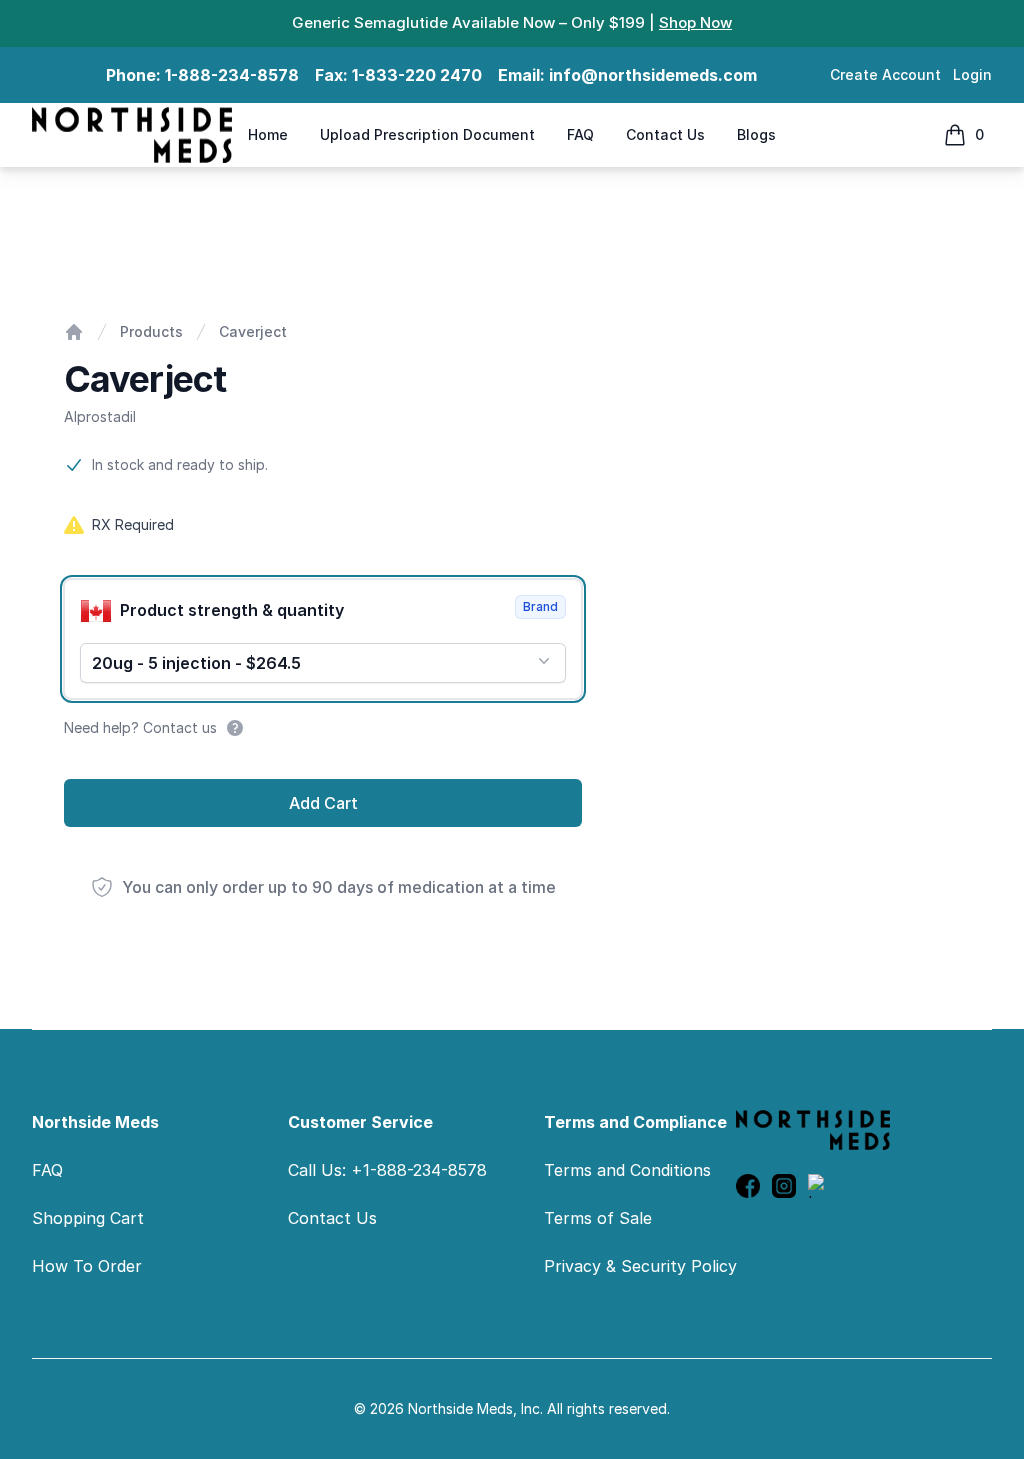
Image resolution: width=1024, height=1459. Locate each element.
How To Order (87, 1266)
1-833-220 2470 (417, 75)
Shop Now (695, 22)
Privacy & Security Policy (640, 1266)
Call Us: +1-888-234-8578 (387, 1170)
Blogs (756, 134)
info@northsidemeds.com (653, 75)
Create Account (885, 74)
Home (268, 134)
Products (151, 331)
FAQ (580, 134)
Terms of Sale (598, 1218)
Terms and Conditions (627, 1170)
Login (972, 74)
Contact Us (665, 134)
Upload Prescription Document (427, 134)
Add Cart (323, 803)
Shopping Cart (88, 1218)
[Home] (74, 332)
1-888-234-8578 (232, 75)
